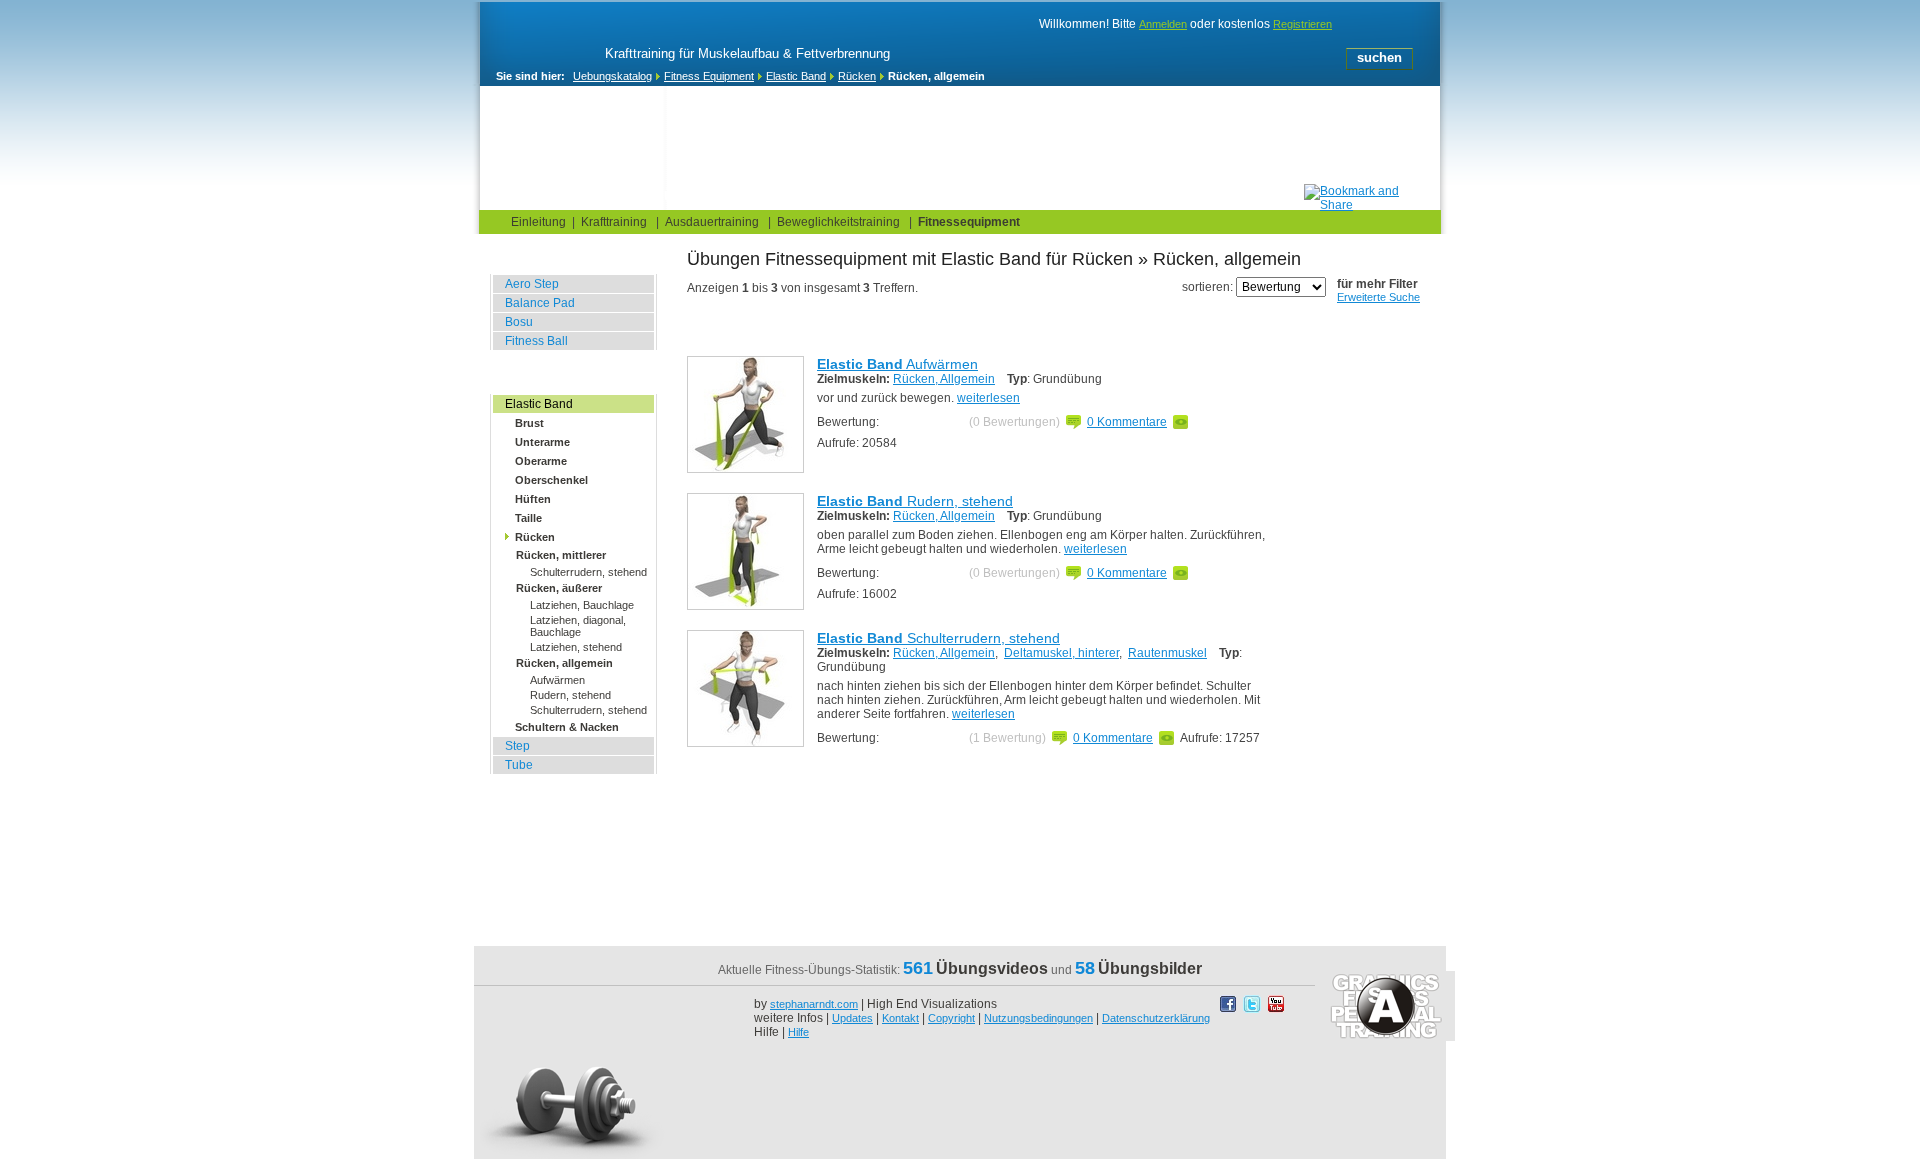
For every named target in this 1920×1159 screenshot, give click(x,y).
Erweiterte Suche (1378, 297)
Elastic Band (796, 76)
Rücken (857, 76)
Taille (528, 518)
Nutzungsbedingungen (1038, 1018)
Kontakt (900, 1018)
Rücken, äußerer (559, 588)
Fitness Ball (536, 341)
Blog (601, 196)
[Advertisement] (941, 139)
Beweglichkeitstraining (838, 222)
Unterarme (542, 442)
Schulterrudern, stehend (588, 572)
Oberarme (541, 461)
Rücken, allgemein (564, 663)
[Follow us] (1254, 1009)
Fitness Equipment (709, 76)
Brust (529, 423)
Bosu (519, 322)
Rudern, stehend (570, 695)
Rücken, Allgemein (944, 379)
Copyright (951, 1018)
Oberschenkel (551, 480)
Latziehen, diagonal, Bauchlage (578, 626)
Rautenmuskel (1167, 653)
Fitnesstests (842, 196)
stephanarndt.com (814, 1004)
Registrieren (1302, 24)
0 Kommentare (1127, 422)
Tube (519, 765)
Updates (852, 1018)
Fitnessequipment (969, 222)
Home (521, 196)
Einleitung (538, 222)
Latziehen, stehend (576, 647)
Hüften (533, 499)
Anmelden (1163, 24)
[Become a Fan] (1230, 1009)
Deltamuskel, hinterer (1061, 653)
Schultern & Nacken (567, 727)
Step (517, 746)
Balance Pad (540, 303)
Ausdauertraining (712, 222)
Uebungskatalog (612, 76)
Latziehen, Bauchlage (582, 605)
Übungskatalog (710, 196)
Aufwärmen (557, 680)
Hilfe (798, 1032)
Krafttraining (614, 222)
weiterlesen (988, 398)
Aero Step (532, 284)
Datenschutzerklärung (1156, 1018)
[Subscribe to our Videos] (1276, 1009)
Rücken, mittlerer (561, 555)
